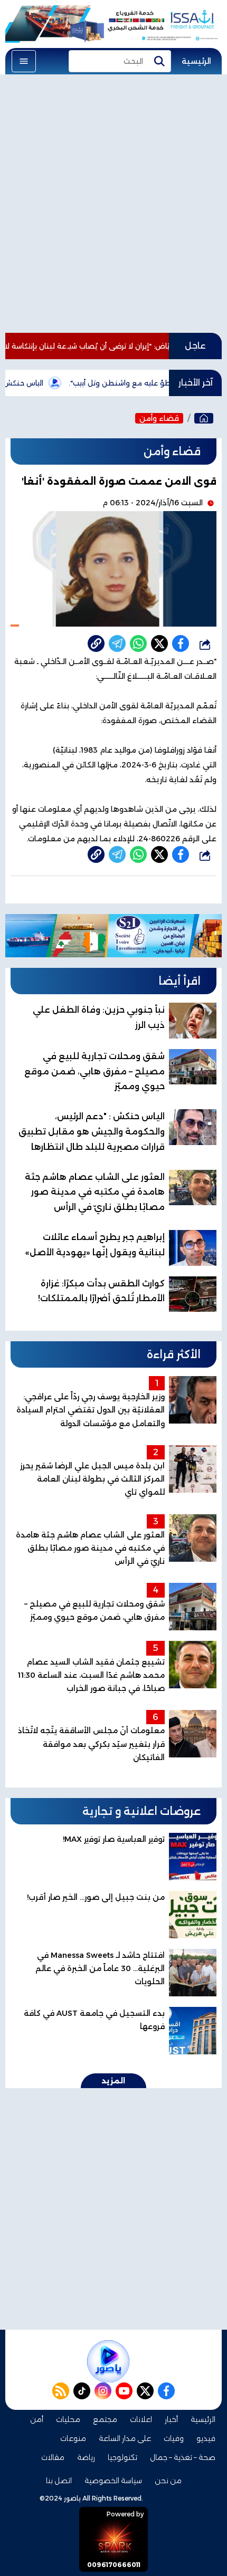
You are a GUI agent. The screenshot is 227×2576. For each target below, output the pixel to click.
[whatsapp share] (138, 643)
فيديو (206, 2438)
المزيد (113, 2081)
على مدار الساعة (125, 2438)
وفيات (174, 2438)
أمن (37, 2419)
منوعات (73, 2438)
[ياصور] (204, 418)
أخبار (171, 2419)
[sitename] (108, 2361)
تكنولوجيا (122, 2457)
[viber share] (117, 643)
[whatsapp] (96, 643)
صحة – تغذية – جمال (183, 2457)
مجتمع (105, 2419)
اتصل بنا (59, 2481)
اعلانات (141, 2419)
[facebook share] (181, 643)
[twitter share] (159, 643)
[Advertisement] (113, 204)
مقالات (53, 2457)
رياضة (86, 2457)
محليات (68, 2419)
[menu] (24, 61)
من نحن (168, 2481)
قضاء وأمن (159, 418)
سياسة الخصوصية (113, 2481)
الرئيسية (196, 61)
